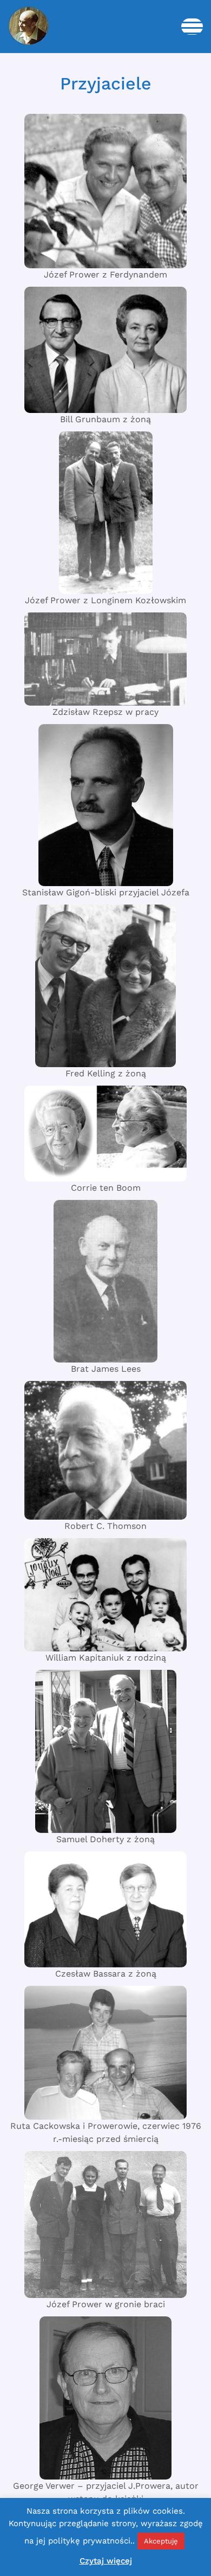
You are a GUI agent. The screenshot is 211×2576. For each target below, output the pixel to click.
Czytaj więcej (106, 2561)
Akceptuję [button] (161, 2541)
